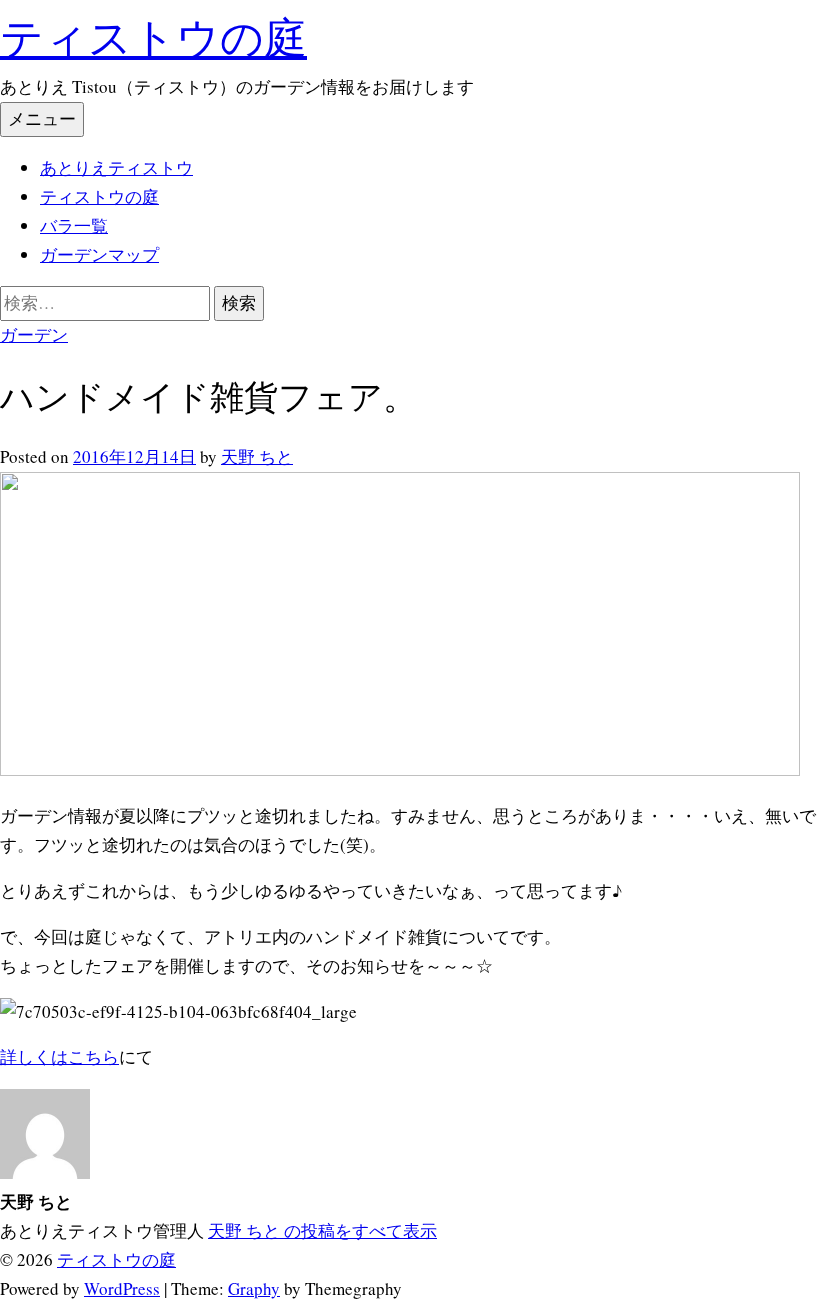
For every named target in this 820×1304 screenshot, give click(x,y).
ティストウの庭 (153, 36)
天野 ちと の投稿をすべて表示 (322, 1230)
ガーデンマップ (99, 254)
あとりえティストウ (116, 167)
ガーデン (34, 334)
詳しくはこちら (59, 1056)
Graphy (254, 1288)
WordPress (122, 1288)
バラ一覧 (74, 225)
